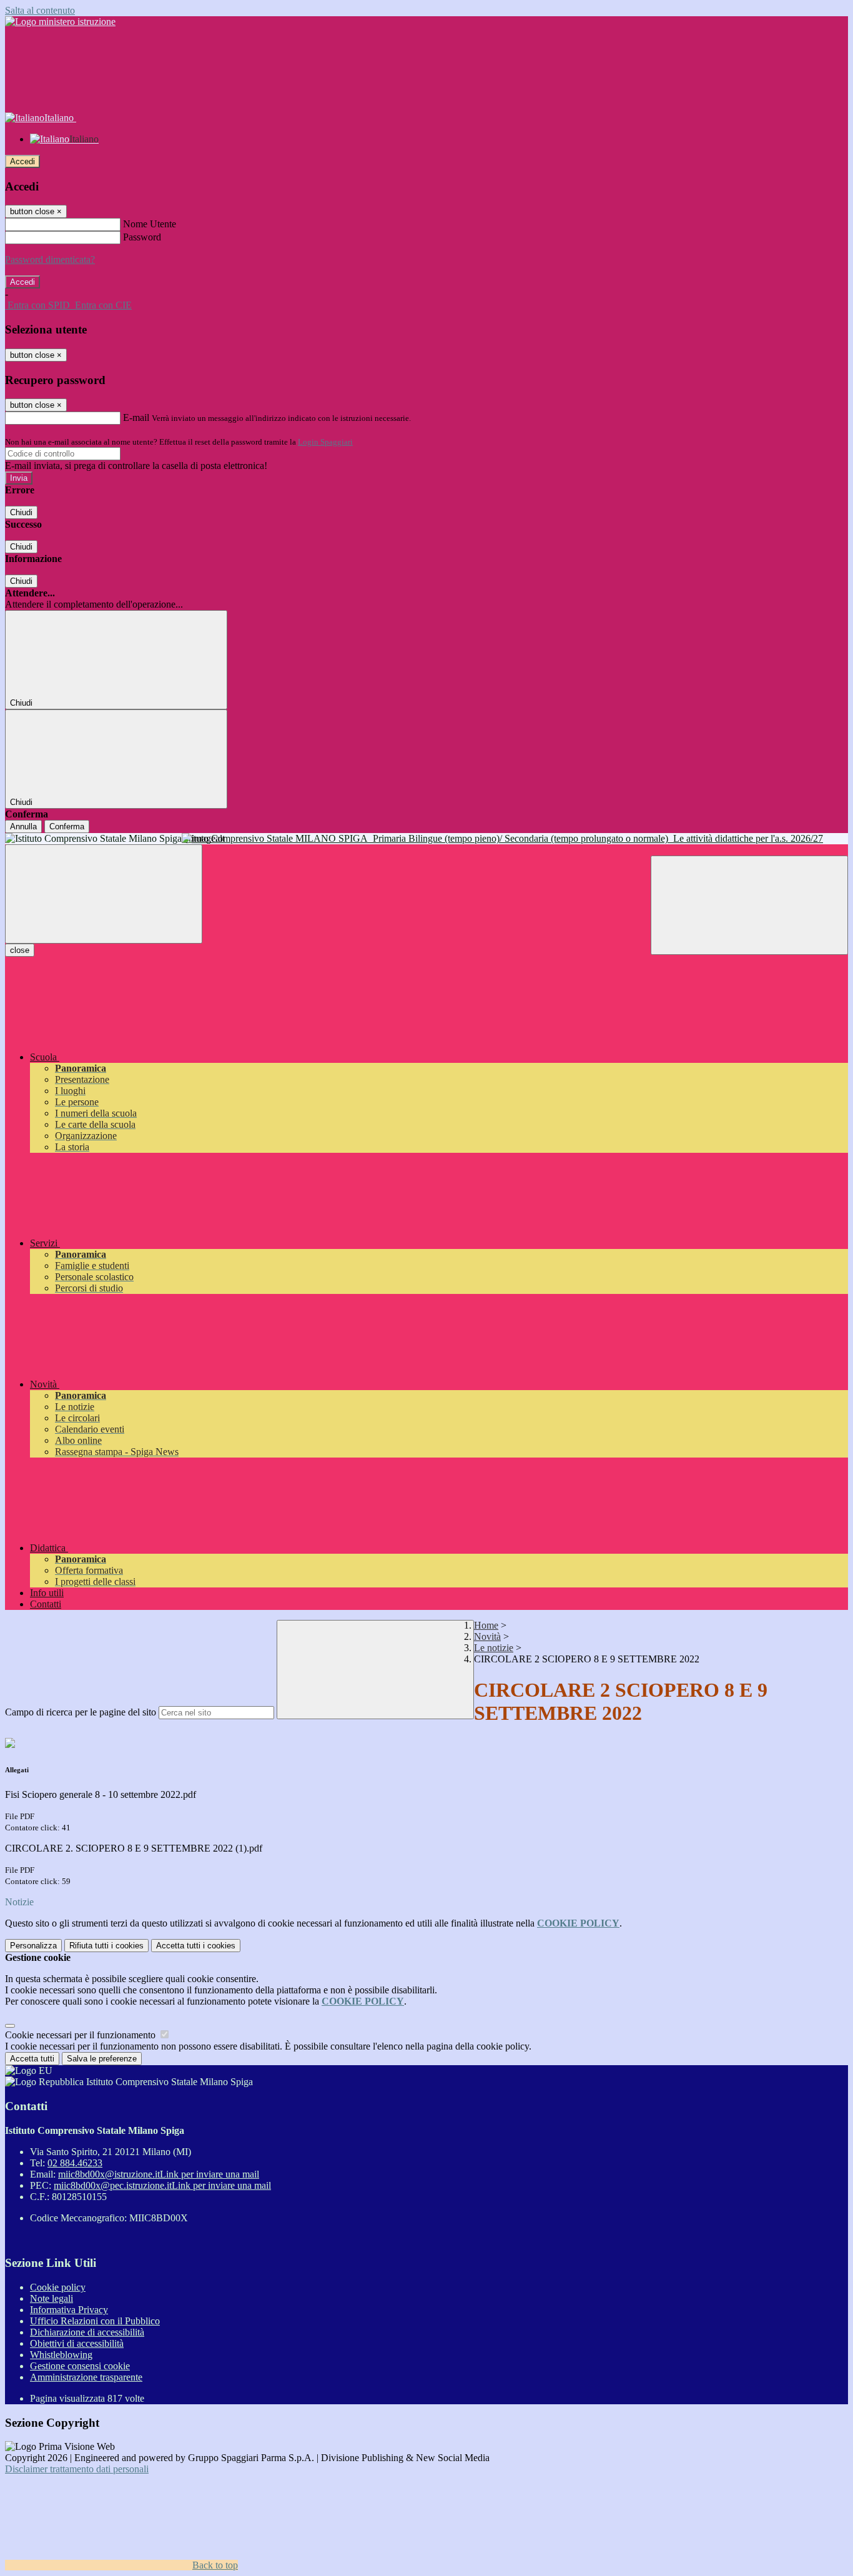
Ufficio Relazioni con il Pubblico (95, 2321)
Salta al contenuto (40, 10)
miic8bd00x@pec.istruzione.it (162, 2185)
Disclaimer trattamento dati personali (77, 2469)
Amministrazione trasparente (86, 2377)
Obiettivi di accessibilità (77, 2343)
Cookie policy (58, 2287)
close (20, 950)
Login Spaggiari (325, 442)
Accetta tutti (196, 1946)
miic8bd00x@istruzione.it (159, 2174)
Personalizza (33, 1946)
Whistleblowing (61, 2355)
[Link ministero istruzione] (60, 22)
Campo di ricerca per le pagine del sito (81, 1712)
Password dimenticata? (50, 259)
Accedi (22, 161)
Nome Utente (150, 224)
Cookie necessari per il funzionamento (81, 2035)
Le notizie (494, 1648)
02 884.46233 (75, 2163)
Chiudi (21, 512)
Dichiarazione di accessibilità (87, 2332)
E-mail (136, 417)
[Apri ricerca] (749, 905)
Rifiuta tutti (106, 1946)
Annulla (23, 827)
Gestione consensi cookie (80, 2366)
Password (142, 237)
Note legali (52, 2298)
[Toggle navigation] (104, 894)
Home (486, 1625)
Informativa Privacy (69, 2310)
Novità (487, 1636)
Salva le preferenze (102, 2059)
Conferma (67, 827)
